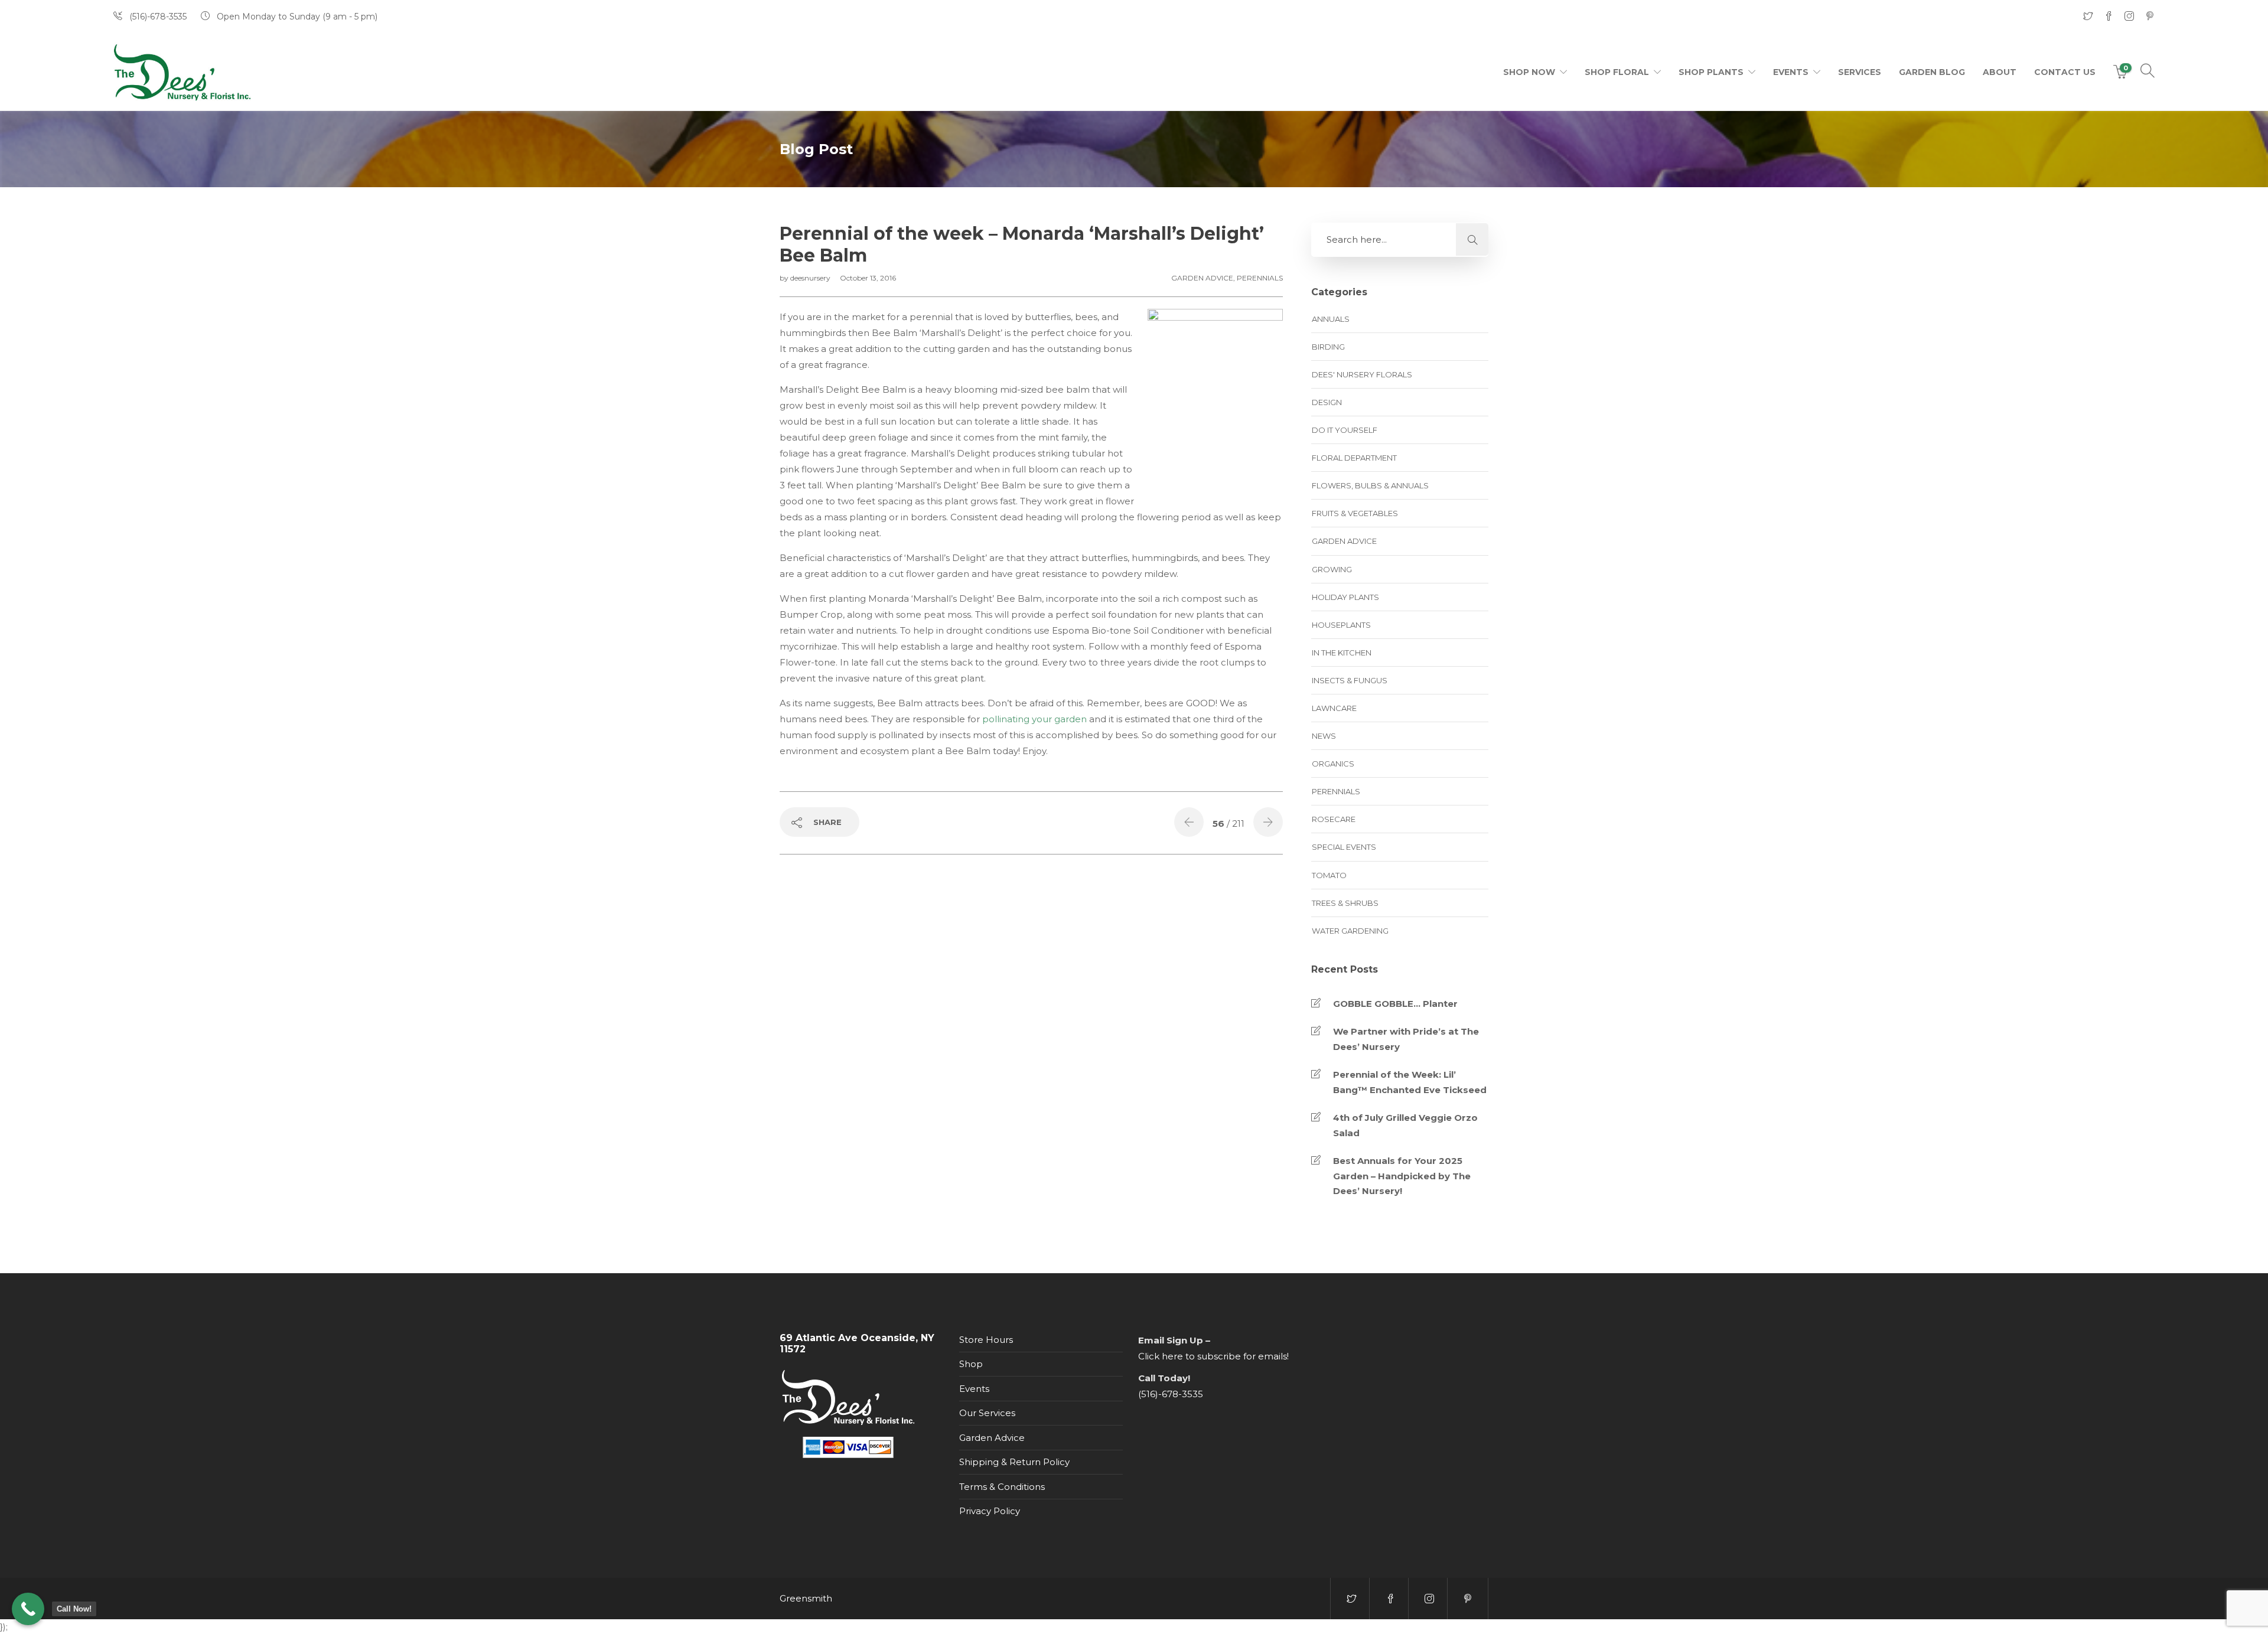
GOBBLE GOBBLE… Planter (1395, 1004)
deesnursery (811, 278)
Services (1860, 72)
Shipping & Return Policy (1014, 1462)
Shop (971, 1364)
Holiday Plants (1345, 597)
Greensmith (806, 1598)
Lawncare (1334, 708)
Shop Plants (1711, 72)
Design (1327, 402)
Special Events (1344, 847)
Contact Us (2065, 72)
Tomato (1329, 875)
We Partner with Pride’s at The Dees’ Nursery (1406, 1039)
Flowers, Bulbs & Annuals (1370, 485)
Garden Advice (1202, 278)
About (2000, 72)
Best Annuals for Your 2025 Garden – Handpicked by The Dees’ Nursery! (1402, 1176)
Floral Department (1354, 458)
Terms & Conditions (1002, 1487)
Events (1791, 72)
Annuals (1331, 319)
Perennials (1260, 278)
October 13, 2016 (868, 278)
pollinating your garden (1034, 719)
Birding (1328, 347)
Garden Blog (1932, 72)
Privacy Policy (990, 1511)
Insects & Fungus (1350, 680)
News (1324, 736)
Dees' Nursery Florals (1362, 374)
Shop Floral (1617, 72)
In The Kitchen (1342, 653)
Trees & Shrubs (1345, 903)
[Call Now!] (28, 1609)
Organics (1333, 764)
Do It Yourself (1345, 430)
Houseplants (1341, 625)
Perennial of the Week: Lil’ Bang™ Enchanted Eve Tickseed (1410, 1082)
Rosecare (1334, 819)
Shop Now (1529, 72)
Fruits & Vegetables (1355, 513)
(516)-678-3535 (1171, 1394)
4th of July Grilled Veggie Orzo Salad (1405, 1125)
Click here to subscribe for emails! (1213, 1356)
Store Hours (986, 1340)
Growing (1332, 569)
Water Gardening (1350, 931)
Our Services (987, 1413)
